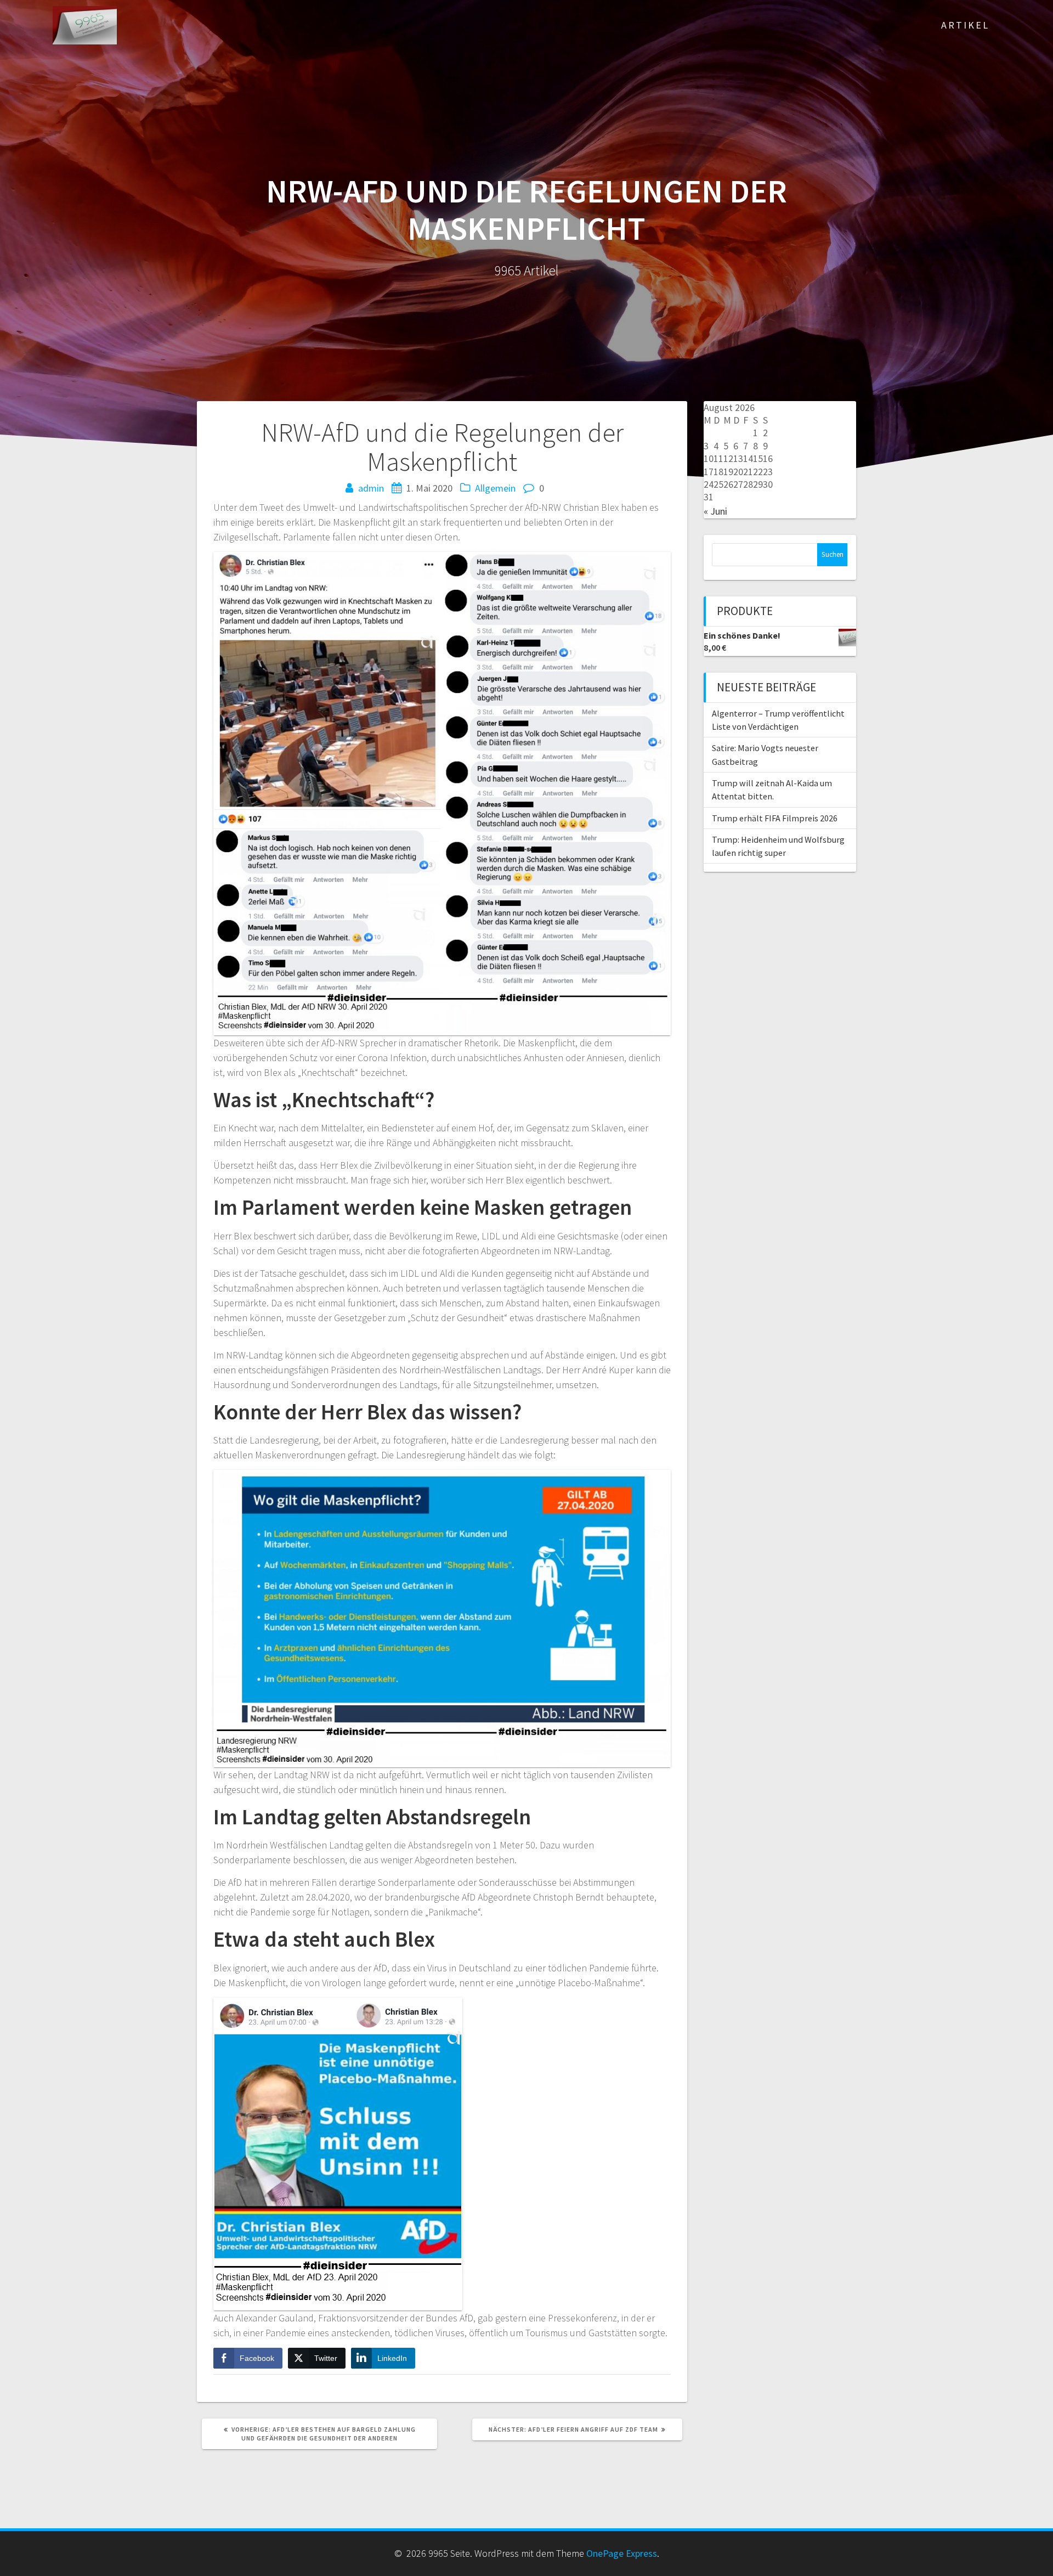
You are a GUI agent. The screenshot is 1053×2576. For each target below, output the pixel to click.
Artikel (965, 25)
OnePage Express (622, 2553)
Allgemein (495, 488)
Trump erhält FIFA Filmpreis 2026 (775, 818)
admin (371, 488)
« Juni (715, 511)
